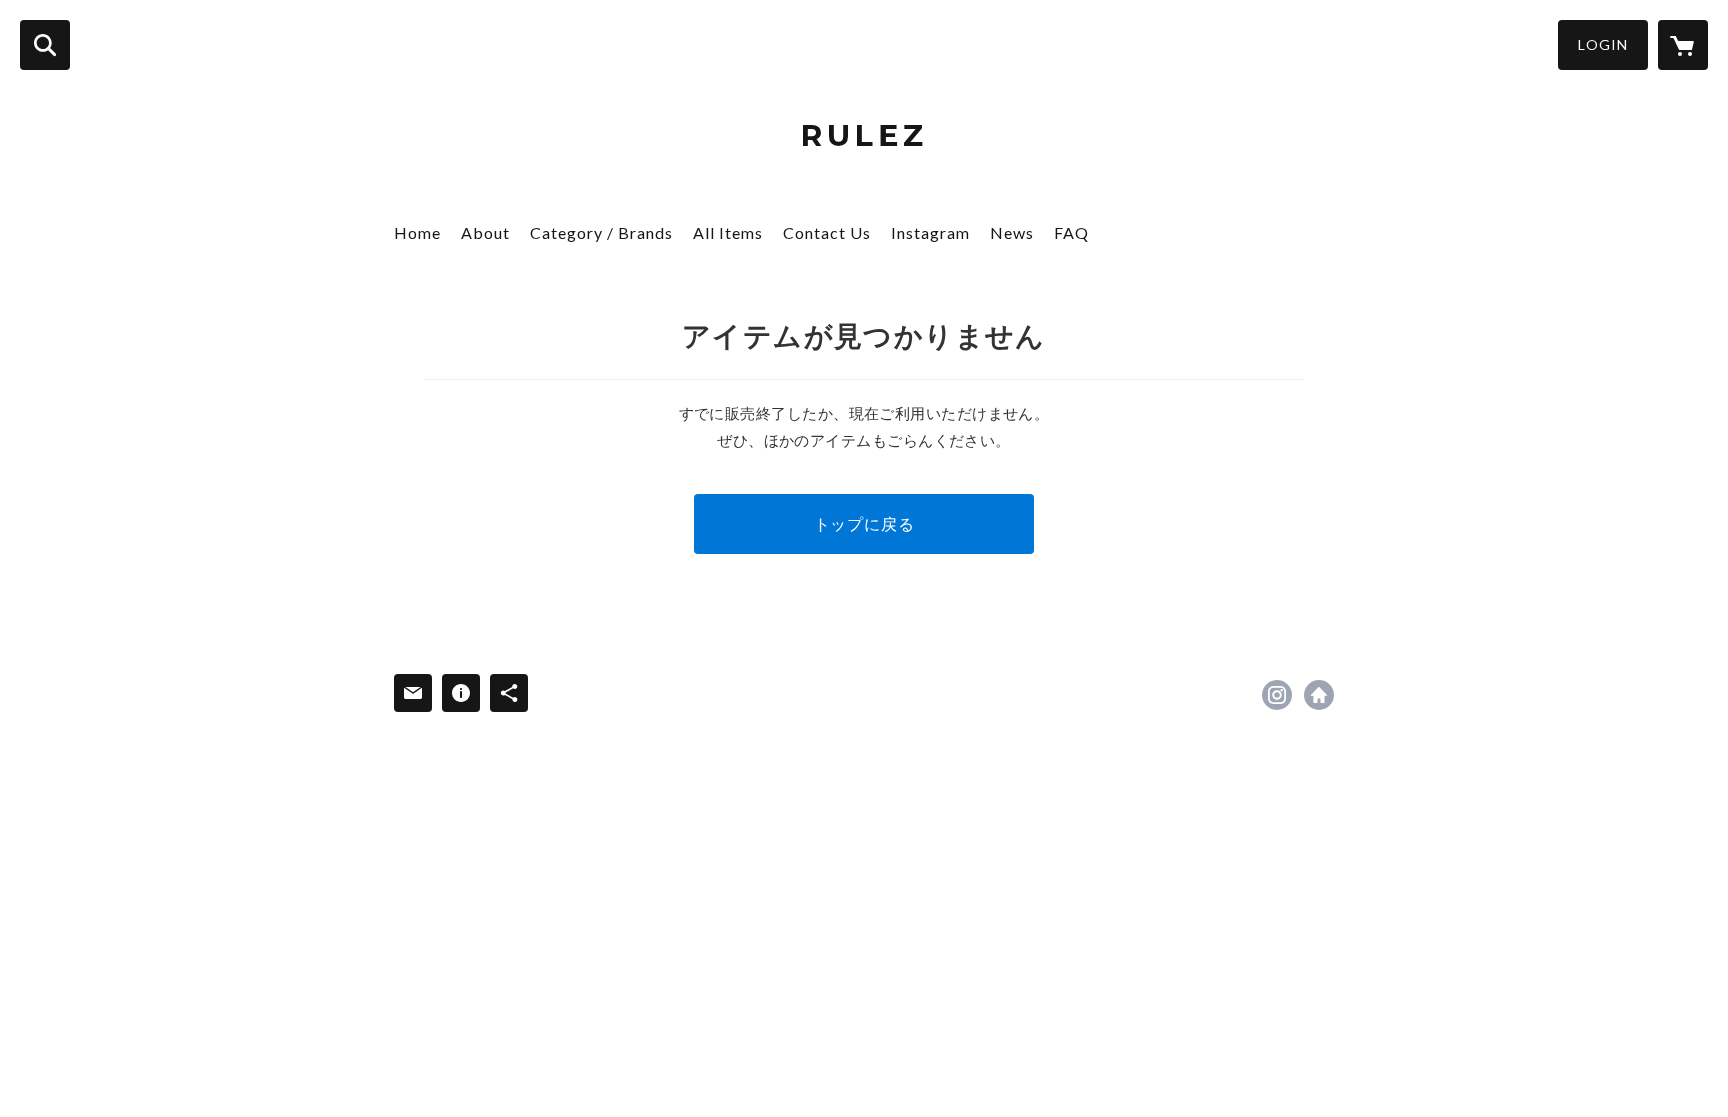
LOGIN (1603, 44)
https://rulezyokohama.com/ (1319, 695)
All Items (728, 232)
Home (417, 232)
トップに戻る (864, 523)
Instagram (930, 232)
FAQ (1071, 232)
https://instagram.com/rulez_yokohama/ (1277, 695)
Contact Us (827, 232)
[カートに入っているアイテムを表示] (1683, 45)
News (1012, 232)
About (485, 232)
